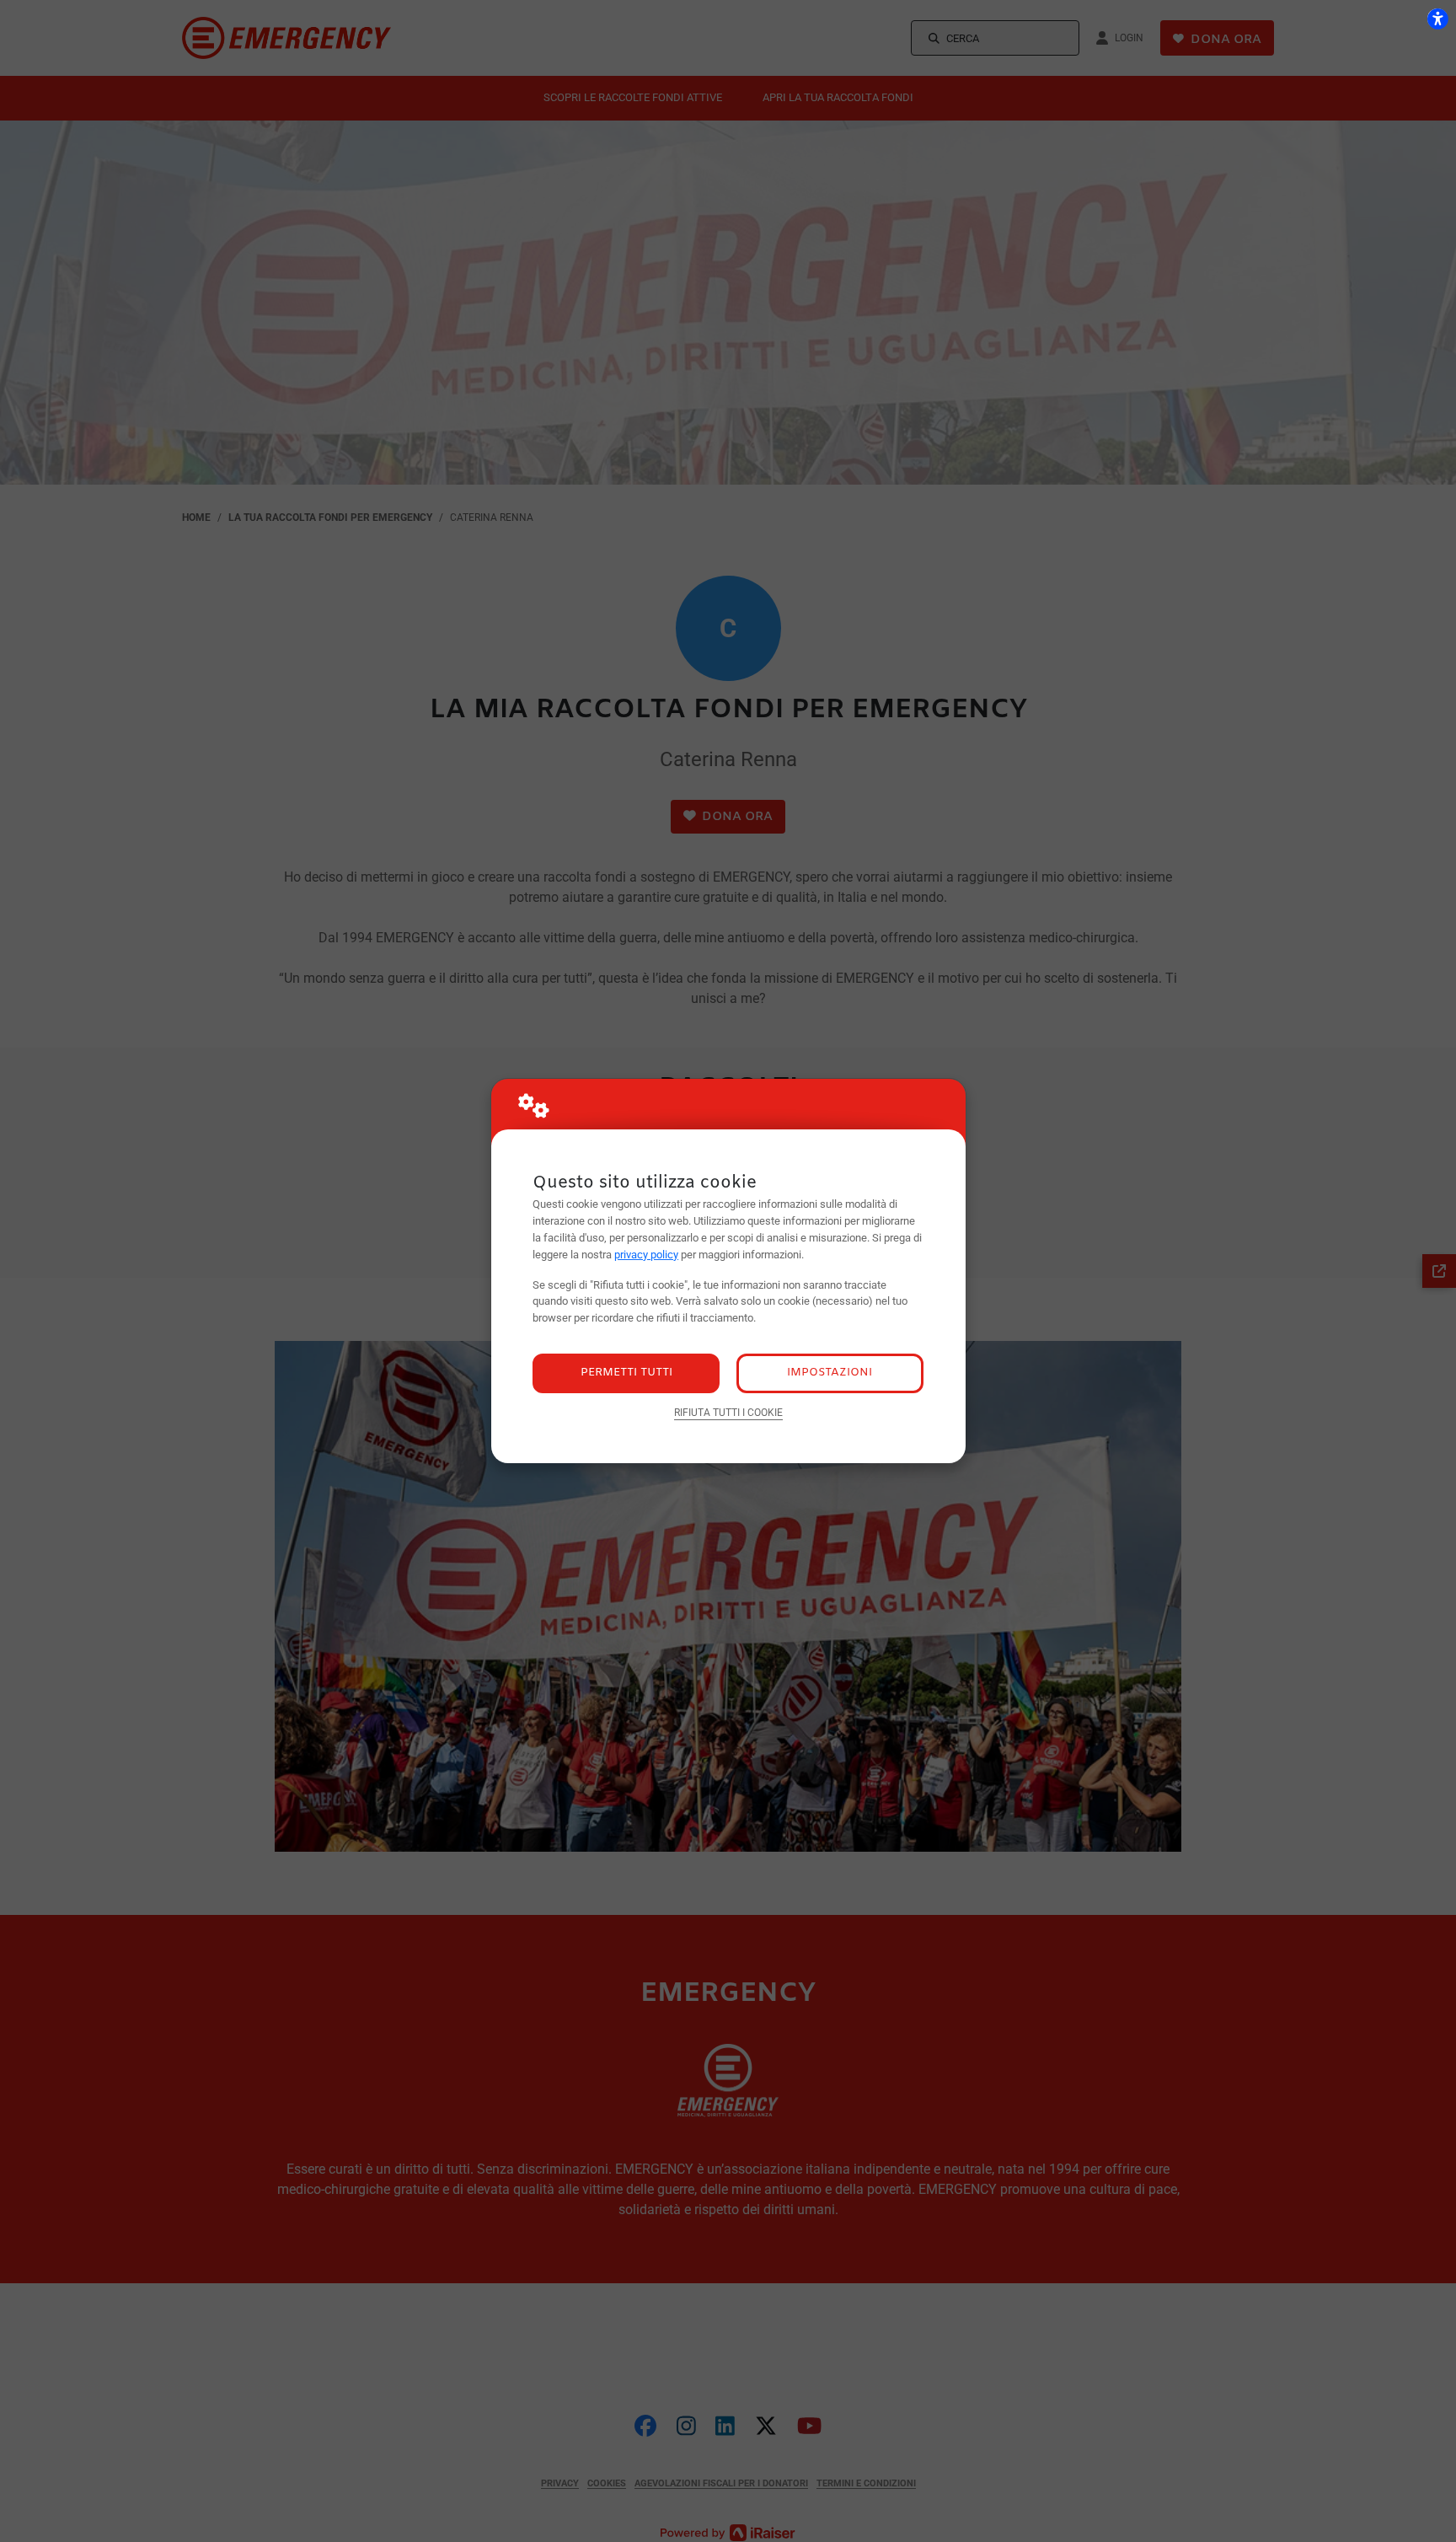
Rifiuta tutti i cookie (728, 1413)
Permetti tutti (626, 1373)
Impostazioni (830, 1373)
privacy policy (646, 1255)
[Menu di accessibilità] (1437, 19)
